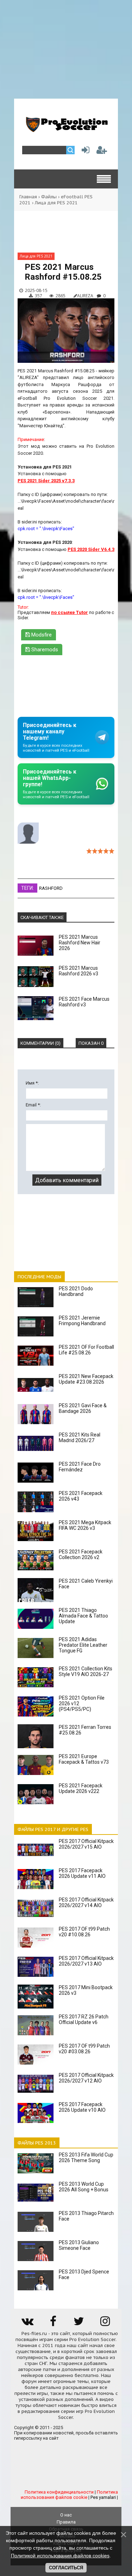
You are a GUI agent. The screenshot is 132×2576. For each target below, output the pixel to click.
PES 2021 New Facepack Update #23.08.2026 (86, 1379)
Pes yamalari (103, 2497)
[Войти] (84, 152)
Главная (28, 197)
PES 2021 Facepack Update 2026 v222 (81, 1788)
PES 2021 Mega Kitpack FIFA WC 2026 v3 (85, 1525)
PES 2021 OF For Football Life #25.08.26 (86, 1350)
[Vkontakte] (27, 2324)
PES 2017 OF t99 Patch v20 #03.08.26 (84, 2049)
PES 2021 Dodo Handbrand (76, 1291)
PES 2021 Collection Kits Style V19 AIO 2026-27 (86, 1671)
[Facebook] (53, 2324)
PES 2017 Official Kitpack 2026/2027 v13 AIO (86, 1961)
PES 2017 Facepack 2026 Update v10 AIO (82, 2107)
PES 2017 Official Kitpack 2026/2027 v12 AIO (86, 2078)
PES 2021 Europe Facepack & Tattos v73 (84, 1759)
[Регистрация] (102, 152)
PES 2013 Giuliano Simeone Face (79, 2245)
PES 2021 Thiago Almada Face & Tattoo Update (83, 1616)
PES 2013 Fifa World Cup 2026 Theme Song (86, 2158)
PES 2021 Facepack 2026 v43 (81, 1496)
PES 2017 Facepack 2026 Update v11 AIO (82, 1873)
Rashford (51, 888)
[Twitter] (79, 2324)
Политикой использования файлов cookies (60, 2556)
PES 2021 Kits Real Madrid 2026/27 (80, 1438)
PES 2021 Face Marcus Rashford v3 (84, 1002)
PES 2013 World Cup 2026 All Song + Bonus (84, 2187)
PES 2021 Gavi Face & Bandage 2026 (83, 1408)
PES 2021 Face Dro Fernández (80, 1467)
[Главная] (66, 129)
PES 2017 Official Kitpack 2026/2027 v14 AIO (86, 1902)
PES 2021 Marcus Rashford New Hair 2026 (80, 943)
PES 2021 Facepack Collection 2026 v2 (81, 1554)
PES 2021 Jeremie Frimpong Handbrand (82, 1321)
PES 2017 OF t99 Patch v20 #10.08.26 (84, 1932)
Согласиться (66, 2568)
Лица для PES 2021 (56, 203)
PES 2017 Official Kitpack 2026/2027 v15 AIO (86, 1844)
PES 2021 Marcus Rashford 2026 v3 (78, 971)
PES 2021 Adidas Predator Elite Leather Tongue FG (83, 1645)
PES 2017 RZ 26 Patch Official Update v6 (84, 2019)
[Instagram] (105, 2324)
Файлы (49, 197)
